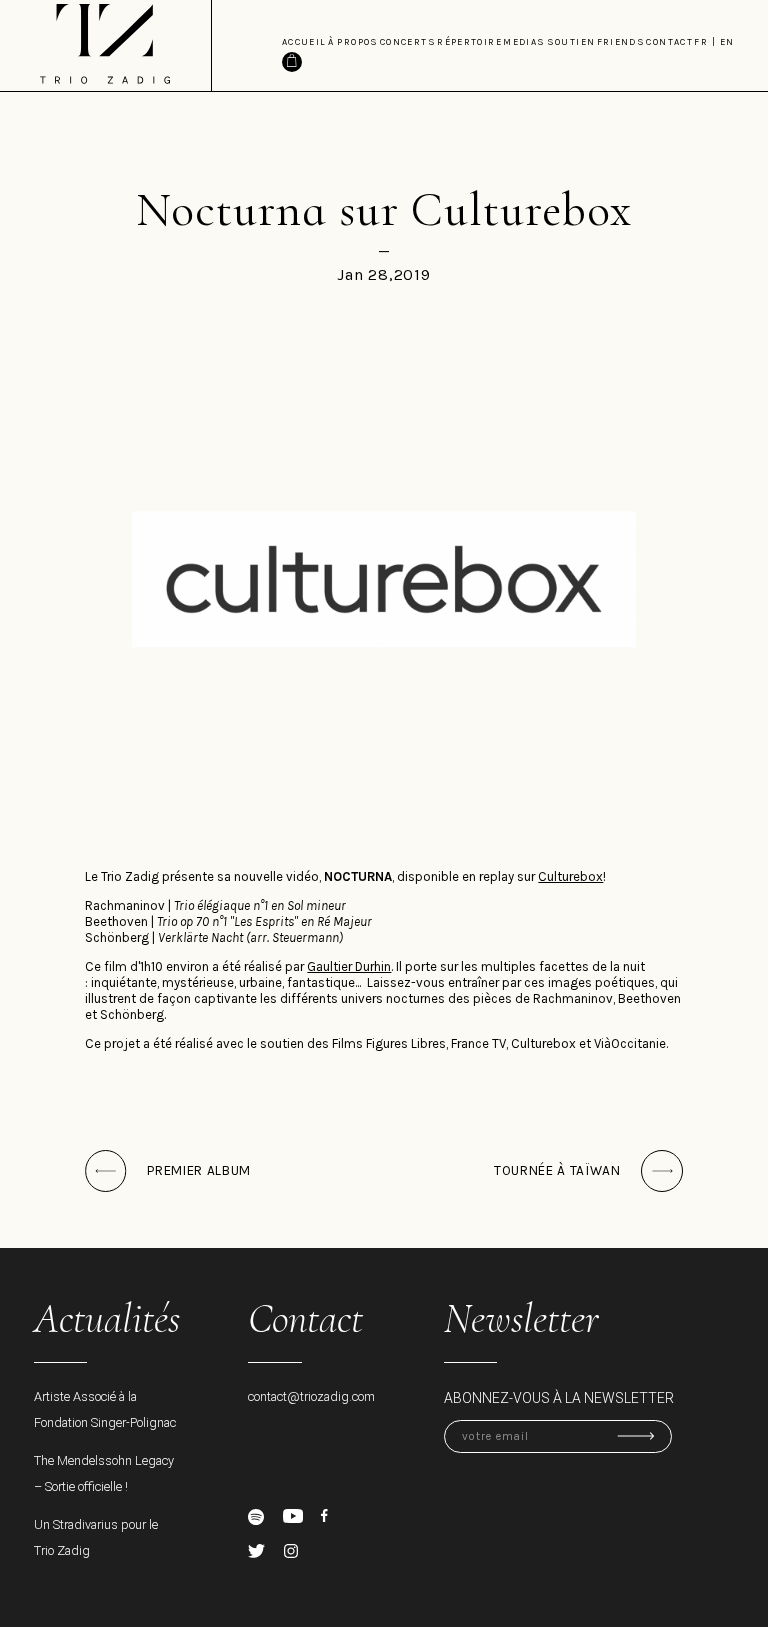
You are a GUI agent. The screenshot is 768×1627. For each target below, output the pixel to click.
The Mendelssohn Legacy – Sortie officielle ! (104, 1473)
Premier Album (199, 1170)
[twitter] (256, 1551)
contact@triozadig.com (311, 1396)
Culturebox (570, 876)
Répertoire (469, 42)
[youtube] (293, 1516)
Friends (621, 42)
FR (701, 42)
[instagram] (291, 1551)
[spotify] (256, 1517)
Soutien (571, 42)
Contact (669, 42)
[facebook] (324, 1515)
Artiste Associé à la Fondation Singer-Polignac (105, 1409)
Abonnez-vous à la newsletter (559, 1398)
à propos (353, 42)
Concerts (408, 42)
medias (524, 42)
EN (727, 42)
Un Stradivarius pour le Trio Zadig (96, 1537)
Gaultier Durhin (349, 966)
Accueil (304, 42)
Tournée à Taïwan (557, 1170)
